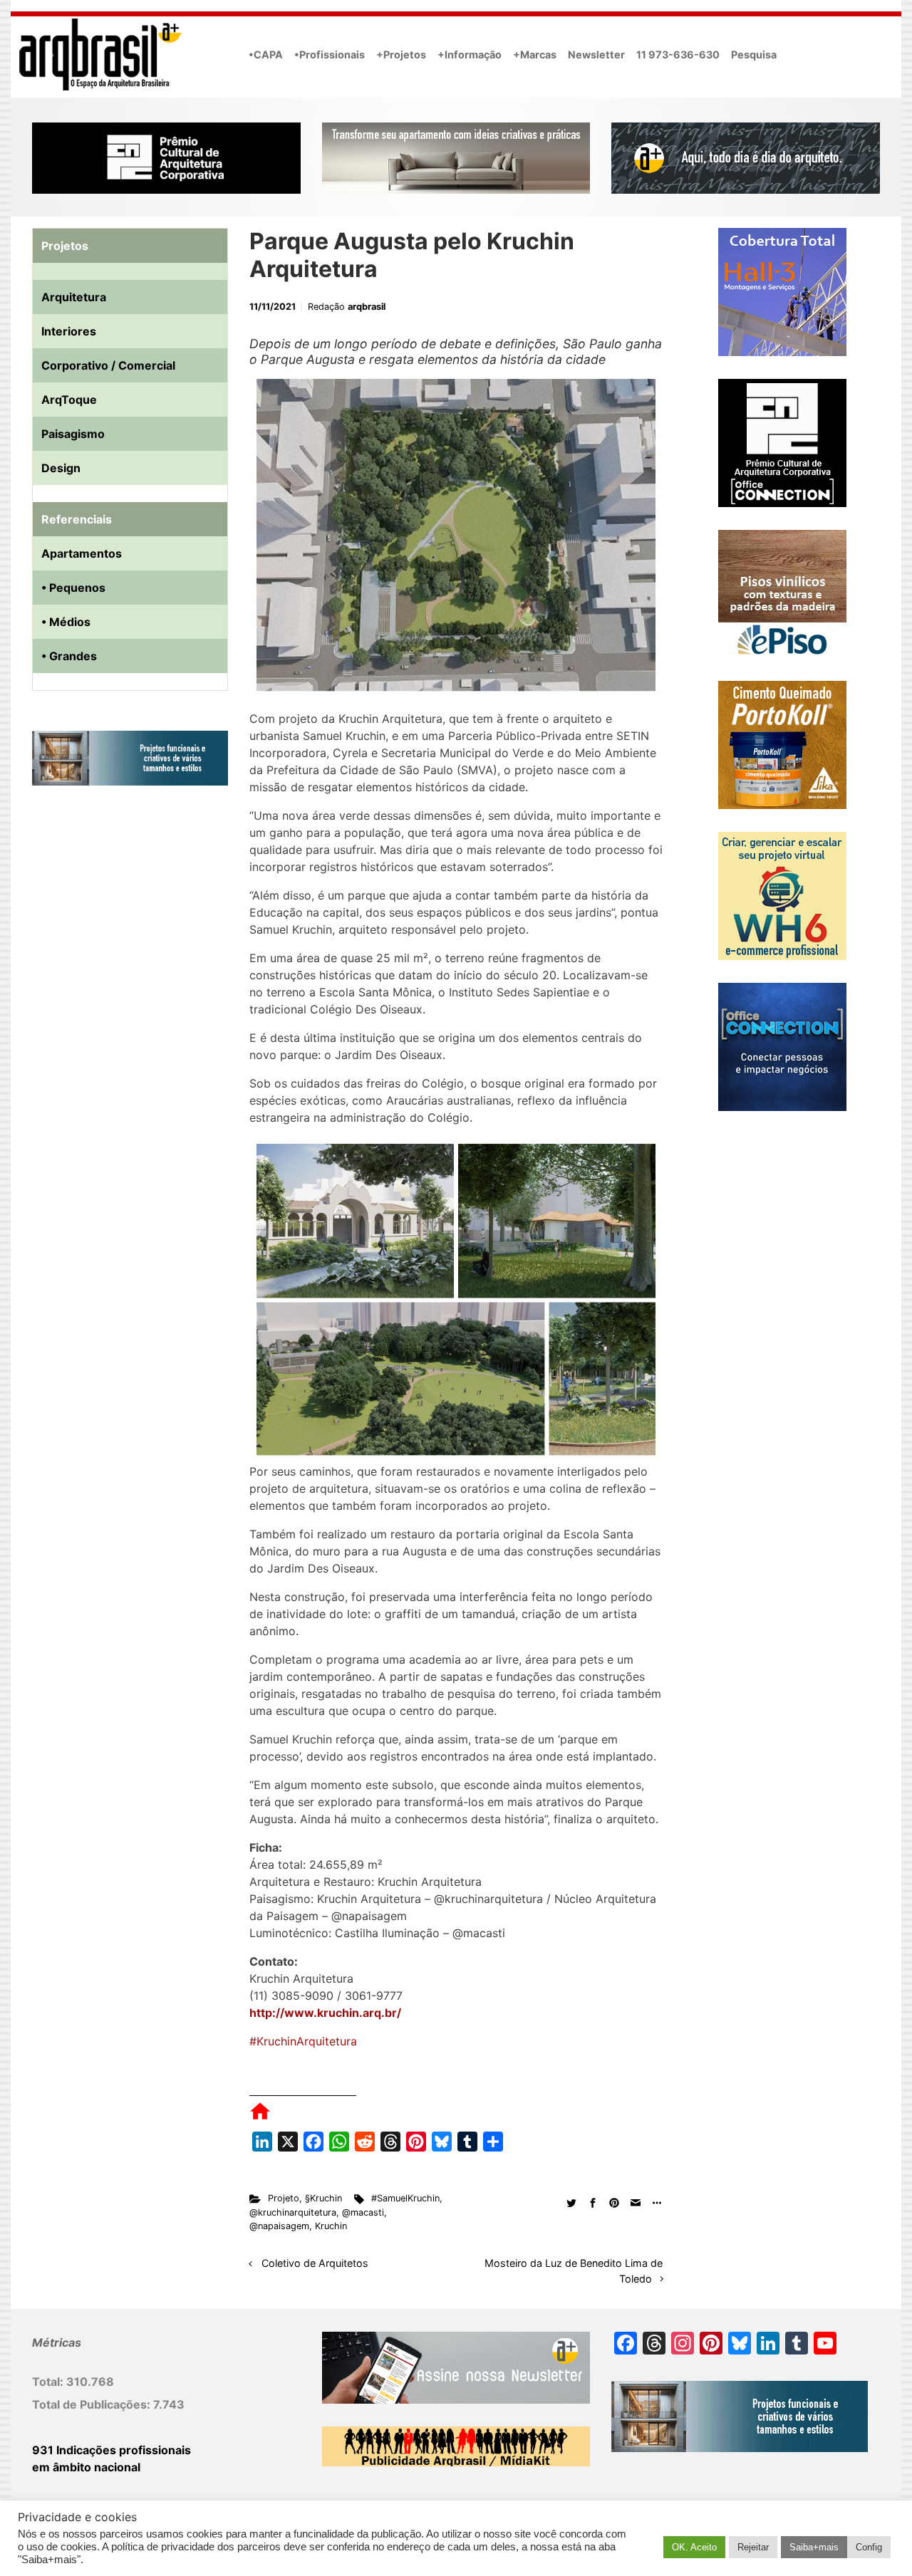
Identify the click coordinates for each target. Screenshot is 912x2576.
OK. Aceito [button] (694, 2547)
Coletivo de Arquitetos (315, 2263)
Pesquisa (754, 54)
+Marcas (535, 54)
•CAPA (266, 54)
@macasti (363, 2212)
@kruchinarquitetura (293, 2212)
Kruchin (331, 2226)
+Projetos (401, 54)
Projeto (284, 2198)
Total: (49, 2382)
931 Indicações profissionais (112, 2450)
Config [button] (869, 2547)
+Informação (470, 54)
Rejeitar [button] (753, 2547)
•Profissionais (330, 54)
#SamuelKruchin (405, 2198)
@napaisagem (279, 2226)
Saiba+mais (814, 2547)
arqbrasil (367, 307)
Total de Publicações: (93, 2404)
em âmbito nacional (86, 2467)
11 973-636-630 (678, 54)
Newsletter (596, 54)
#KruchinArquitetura (303, 2041)
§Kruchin (323, 2198)
